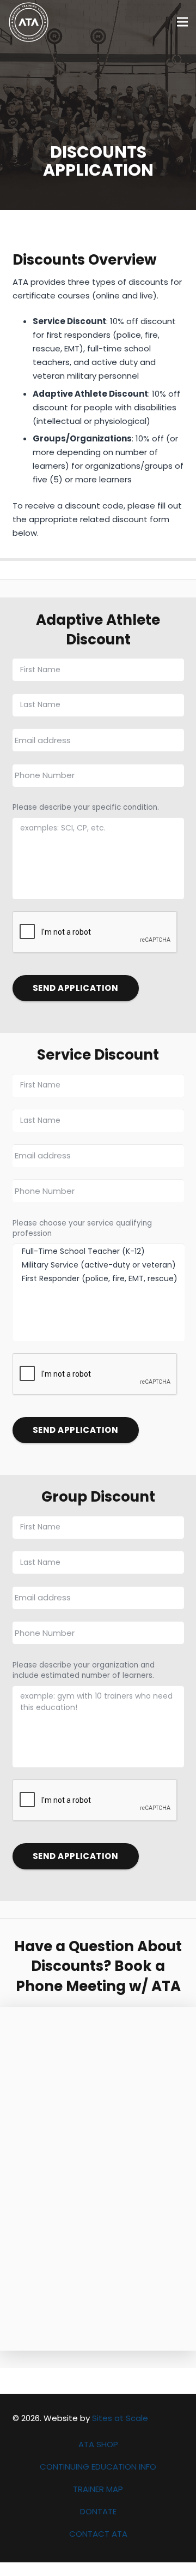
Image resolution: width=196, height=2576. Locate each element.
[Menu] (182, 22)
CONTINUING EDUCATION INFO (98, 2467)
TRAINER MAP (98, 2489)
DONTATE (98, 2511)
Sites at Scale (120, 2418)
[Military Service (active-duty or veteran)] (103, 1265)
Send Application (75, 988)
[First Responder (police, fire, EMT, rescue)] (103, 1279)
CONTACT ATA (98, 2534)
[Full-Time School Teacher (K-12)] (103, 1251)
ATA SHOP (98, 2444)
